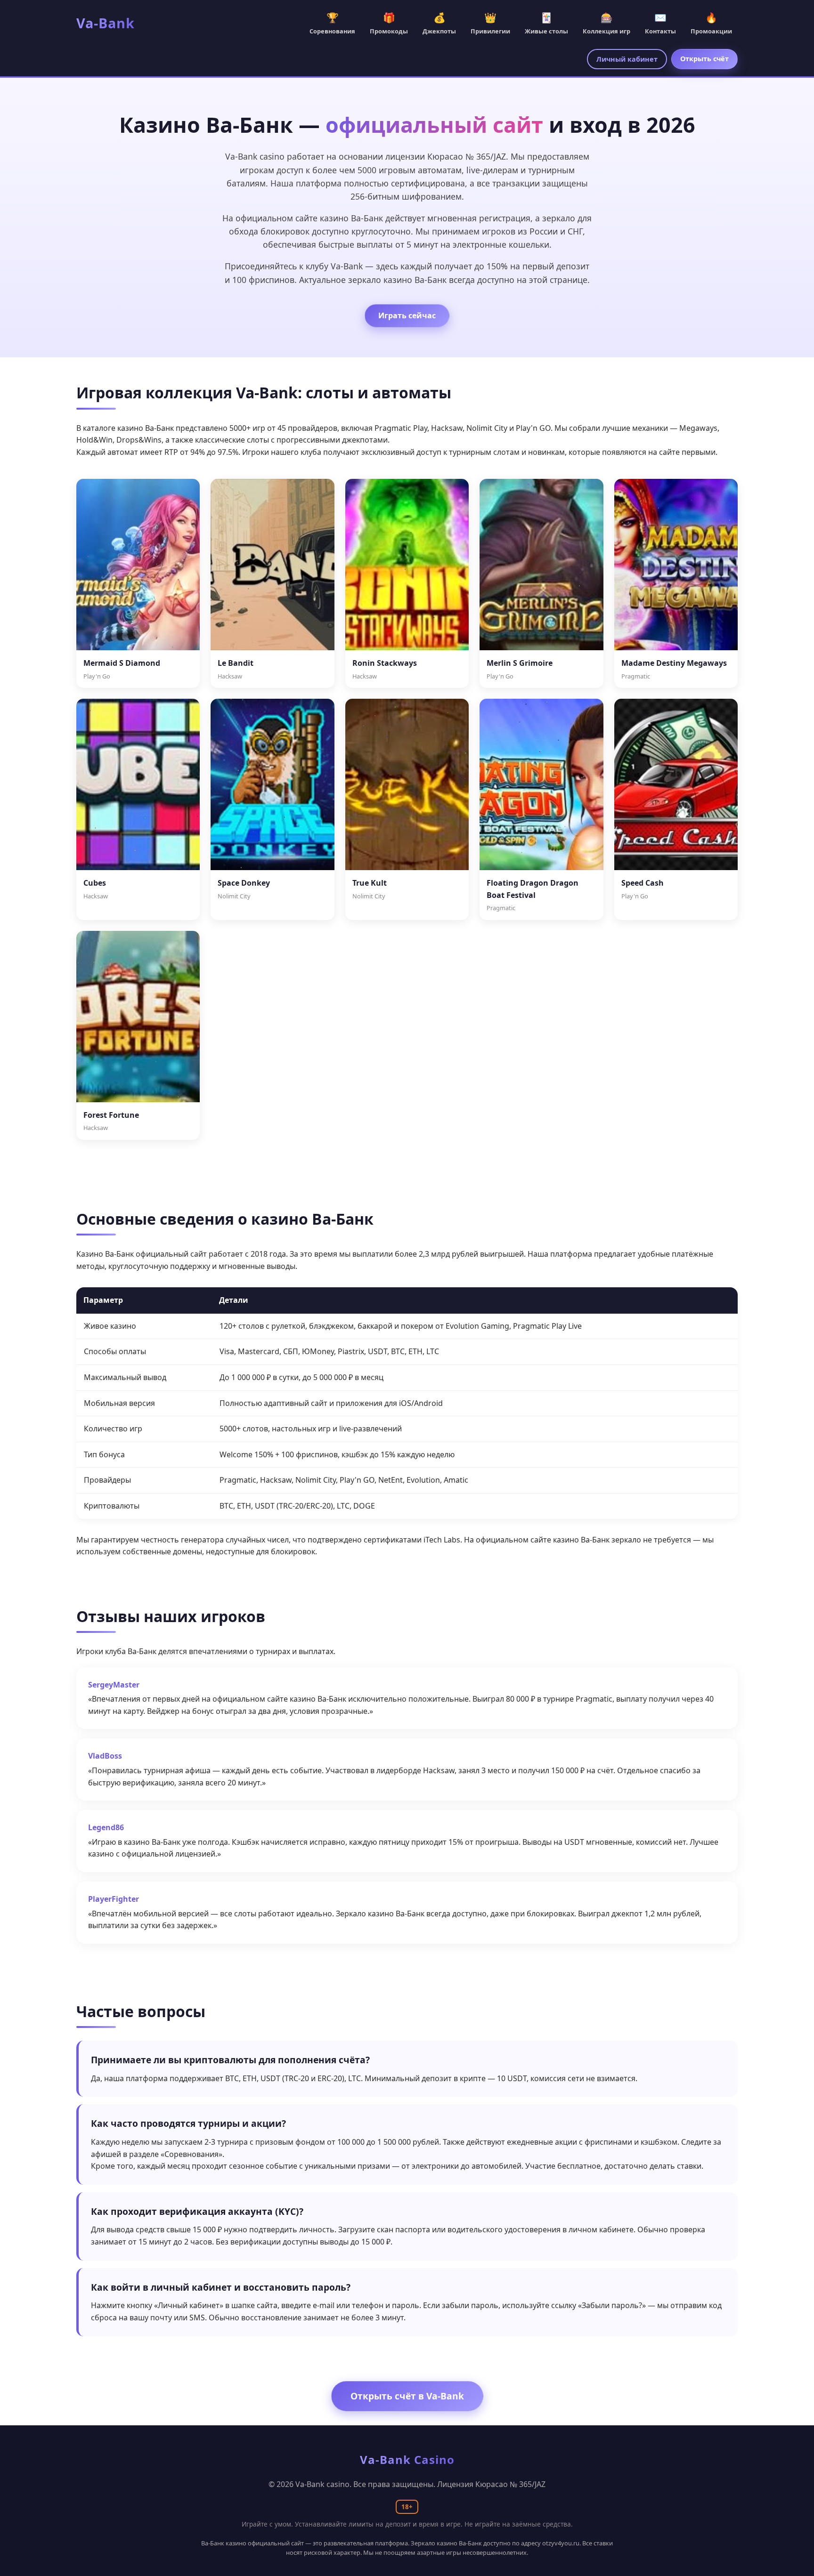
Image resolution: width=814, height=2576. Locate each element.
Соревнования (332, 23)
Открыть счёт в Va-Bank (407, 2396)
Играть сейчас (407, 315)
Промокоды (389, 23)
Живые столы (546, 23)
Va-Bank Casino (407, 2459)
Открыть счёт (704, 59)
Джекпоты (439, 23)
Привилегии (490, 23)
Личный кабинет (627, 59)
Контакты (660, 23)
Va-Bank (106, 23)
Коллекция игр (606, 23)
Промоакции (711, 23)
